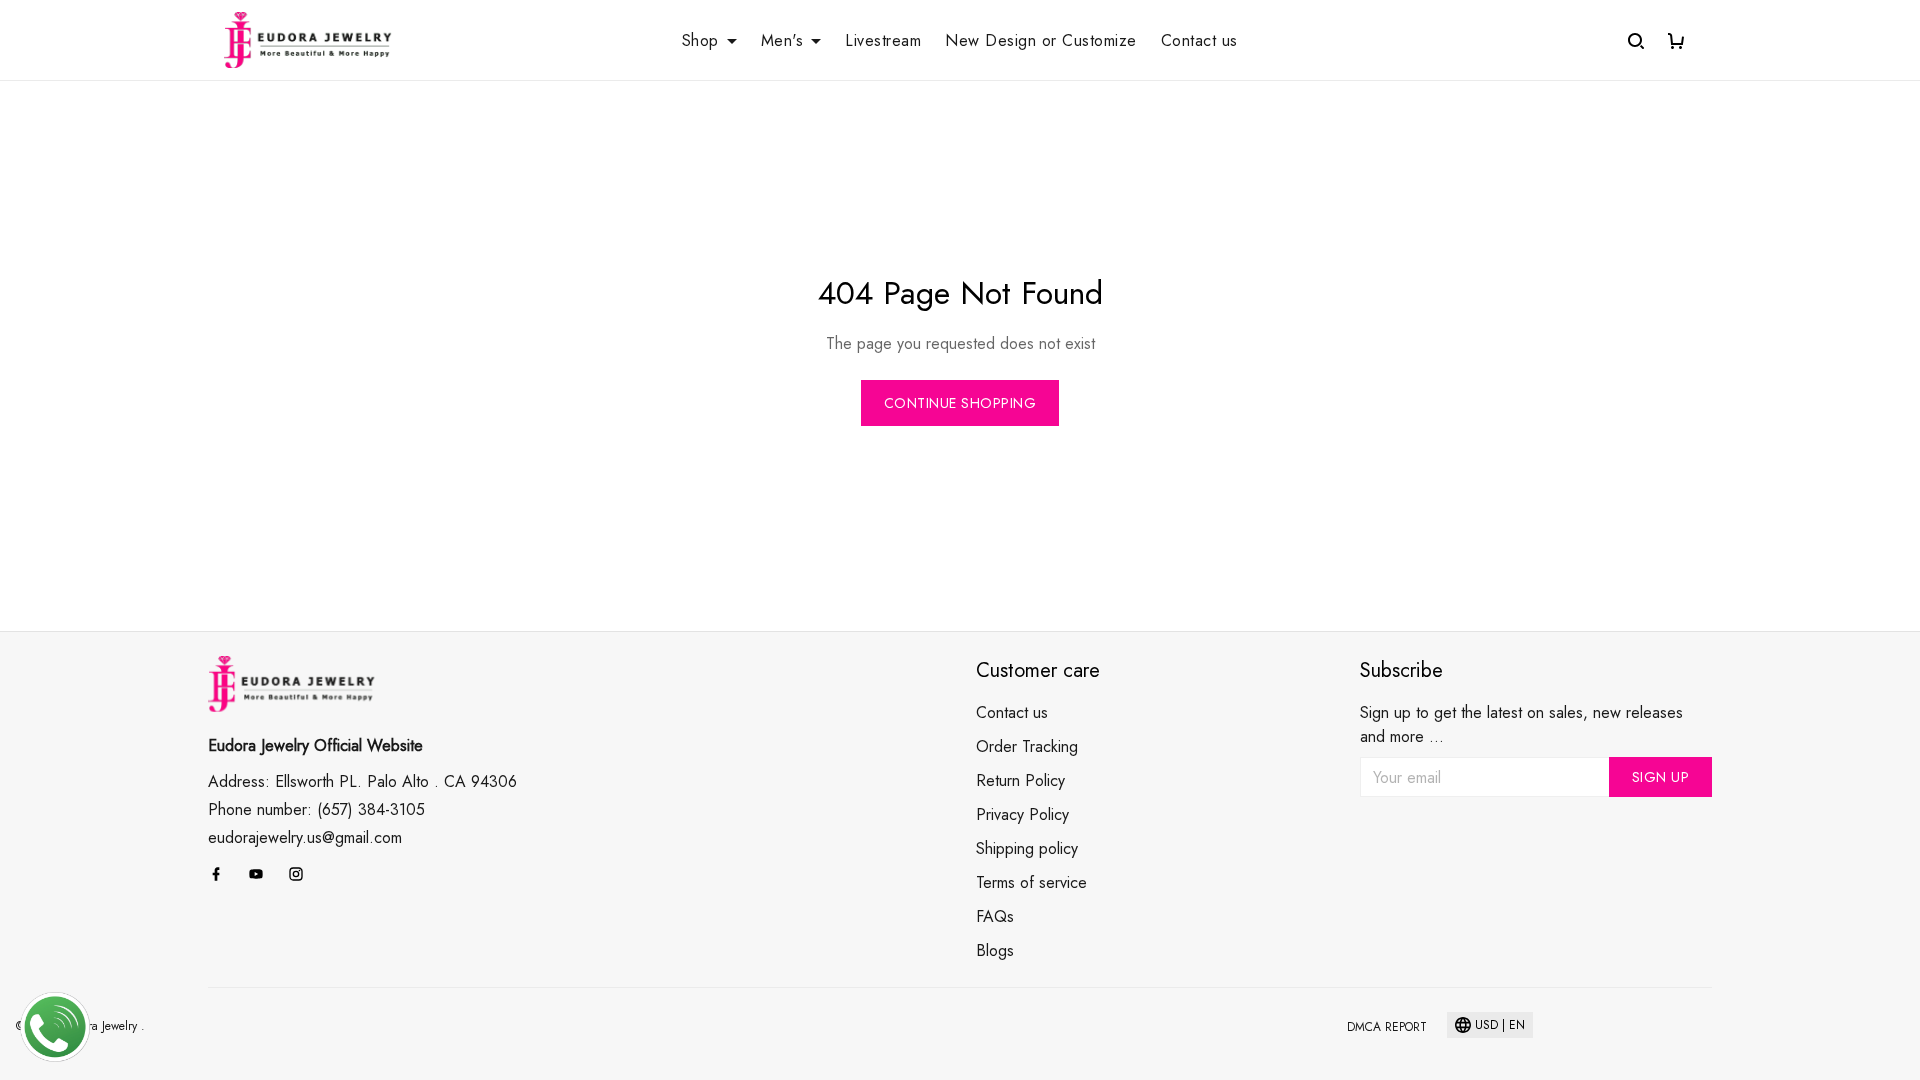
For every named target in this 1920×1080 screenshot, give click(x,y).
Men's (782, 41)
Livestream (883, 41)
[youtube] (262, 874)
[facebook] (222, 874)
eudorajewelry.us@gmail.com (305, 837)
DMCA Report (1387, 1027)
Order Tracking (1027, 746)
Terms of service (1031, 882)
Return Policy (1020, 780)
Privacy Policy (1022, 814)
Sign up (1661, 777)
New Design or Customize (1041, 41)
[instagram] (302, 874)
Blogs (995, 950)
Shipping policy (1027, 848)
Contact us (1199, 41)
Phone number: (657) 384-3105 (316, 809)
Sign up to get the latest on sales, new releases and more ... (1521, 724)
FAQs (995, 916)
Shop (700, 41)
